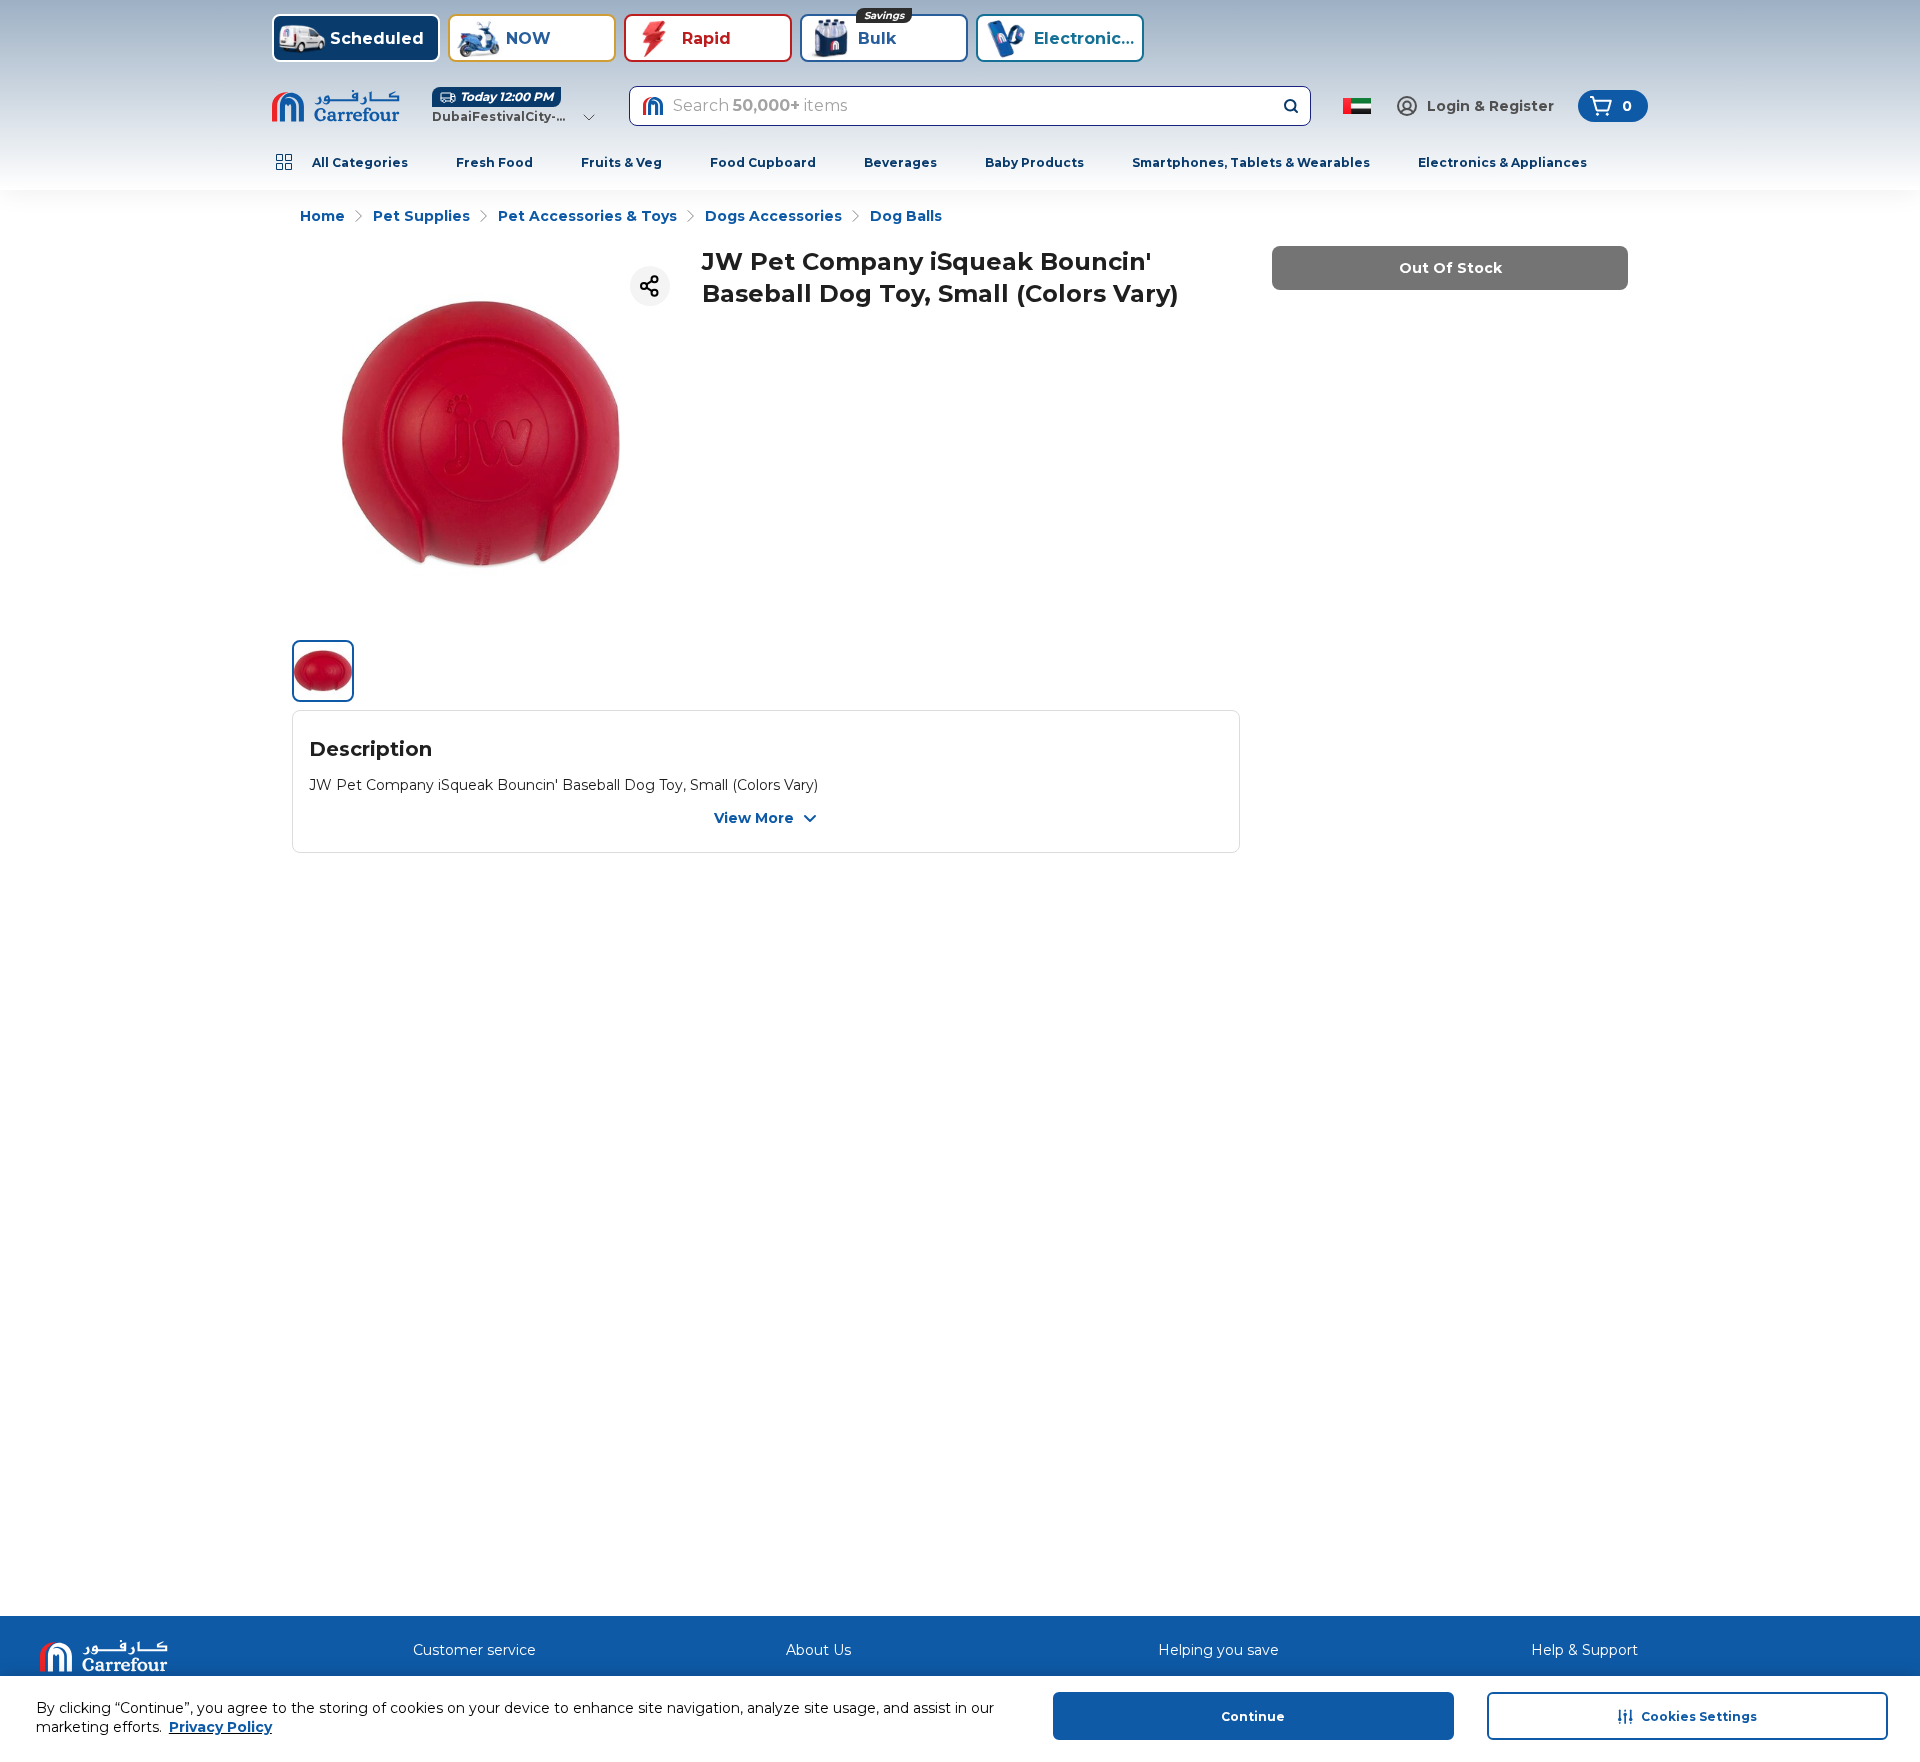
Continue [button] (1253, 1716)
